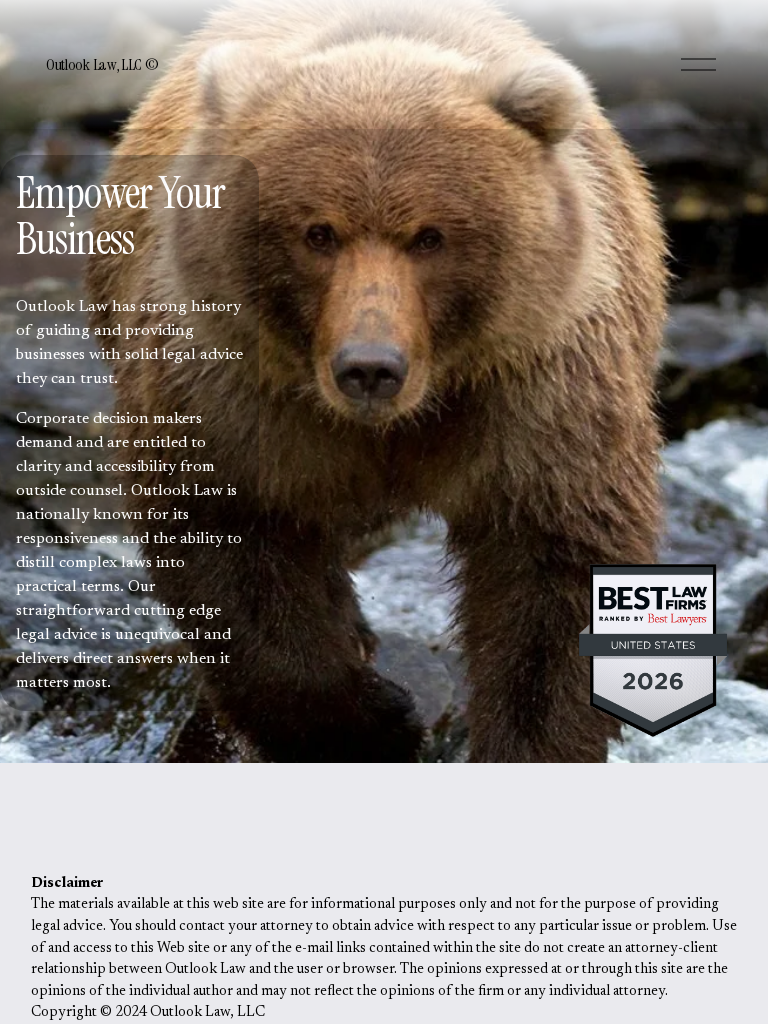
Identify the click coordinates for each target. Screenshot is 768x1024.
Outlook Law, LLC (95, 64)
